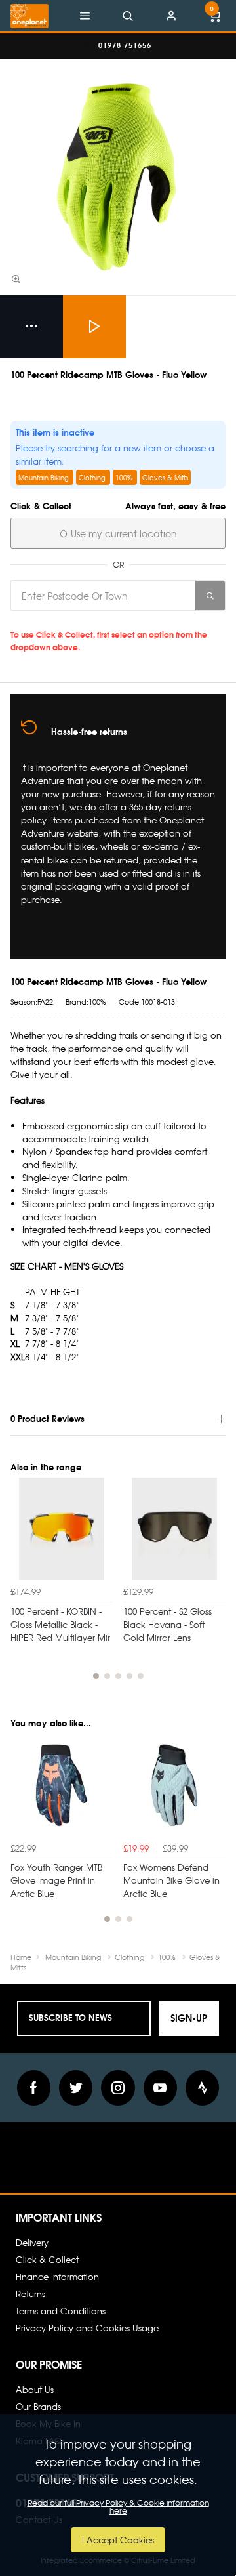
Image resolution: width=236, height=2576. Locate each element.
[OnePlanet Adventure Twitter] (76, 2088)
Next (214, 1586)
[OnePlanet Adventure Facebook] (34, 2088)
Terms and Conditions (61, 2311)
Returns (30, 2294)
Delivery (32, 2242)
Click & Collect (47, 2259)
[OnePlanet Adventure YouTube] (161, 2088)
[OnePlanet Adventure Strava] (203, 2088)
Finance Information (57, 2276)
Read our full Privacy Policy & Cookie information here (118, 2506)
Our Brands (38, 2406)
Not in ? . (102, 620)
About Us (35, 2389)
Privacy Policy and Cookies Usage (87, 2328)
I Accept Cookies (118, 2540)
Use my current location (123, 533)
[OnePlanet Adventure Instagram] (118, 2088)
